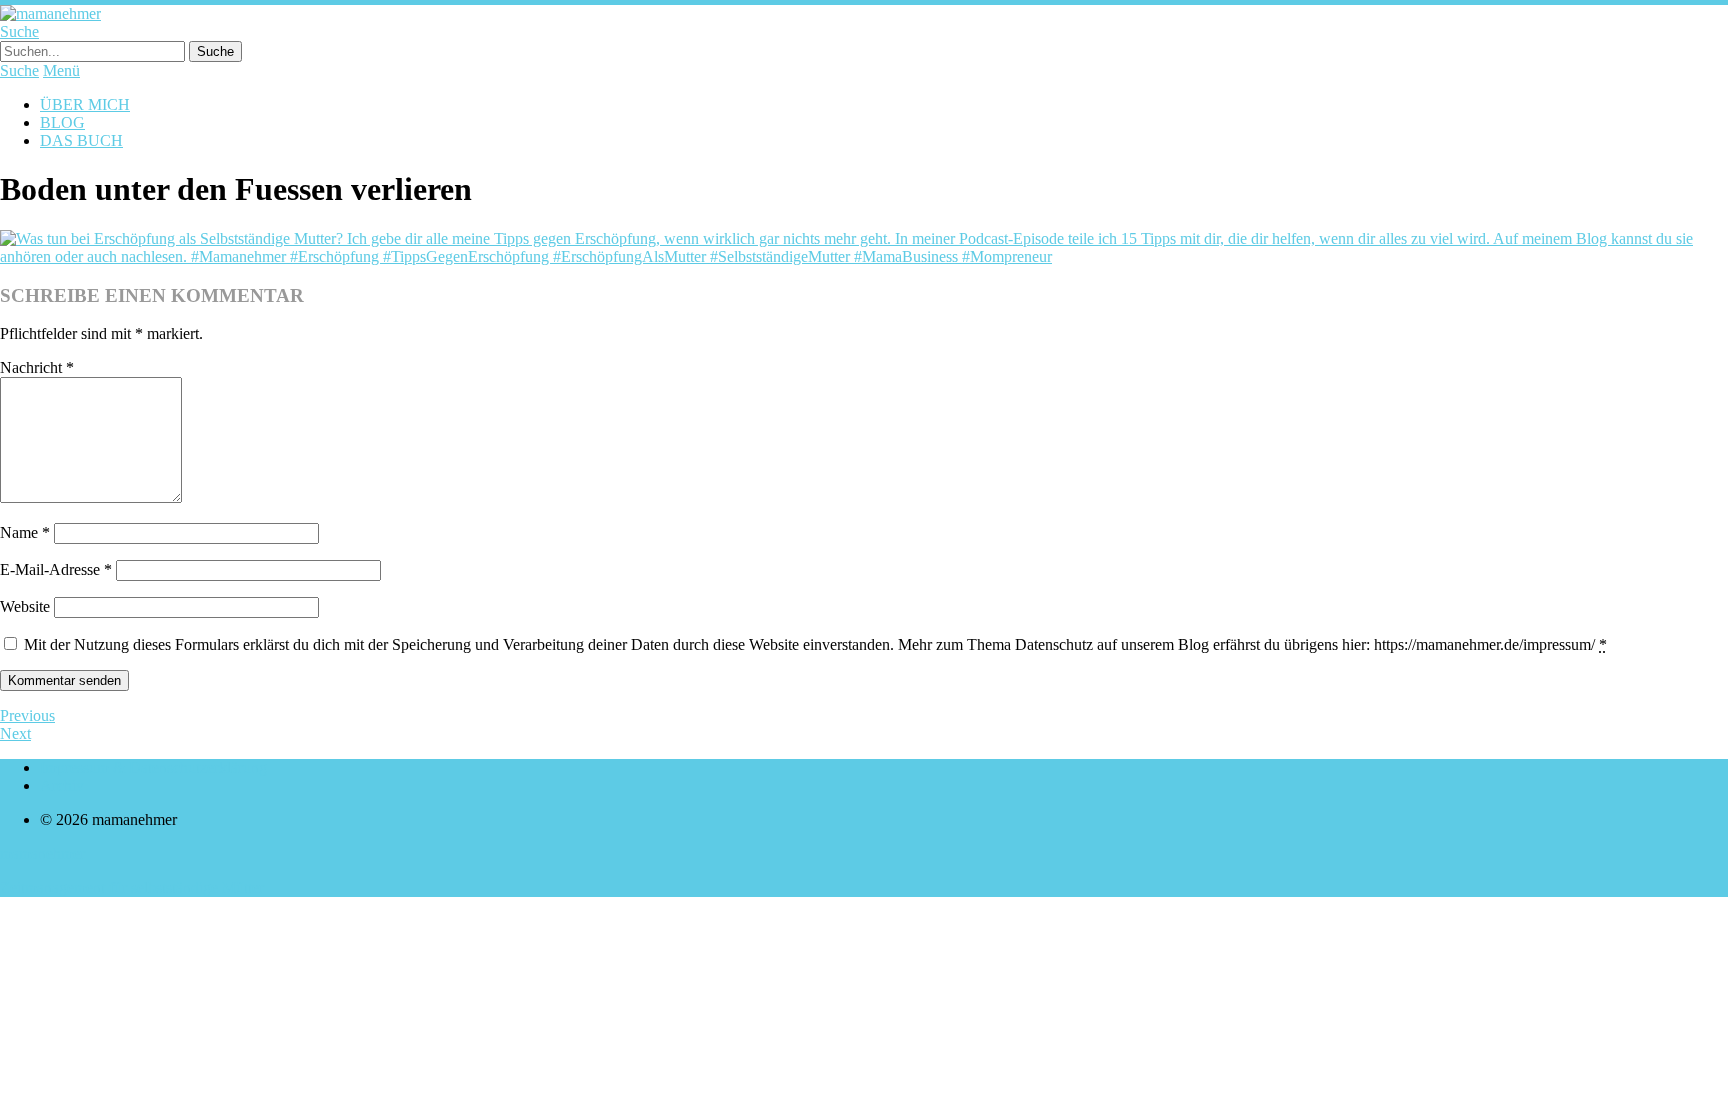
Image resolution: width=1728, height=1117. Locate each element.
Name (25, 532)
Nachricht (37, 367)
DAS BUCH (81, 140)
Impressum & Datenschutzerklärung (153, 767)
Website (25, 606)
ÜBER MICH (85, 104)
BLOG (62, 122)
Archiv (62, 785)
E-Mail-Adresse (56, 569)
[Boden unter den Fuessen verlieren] (864, 256)
